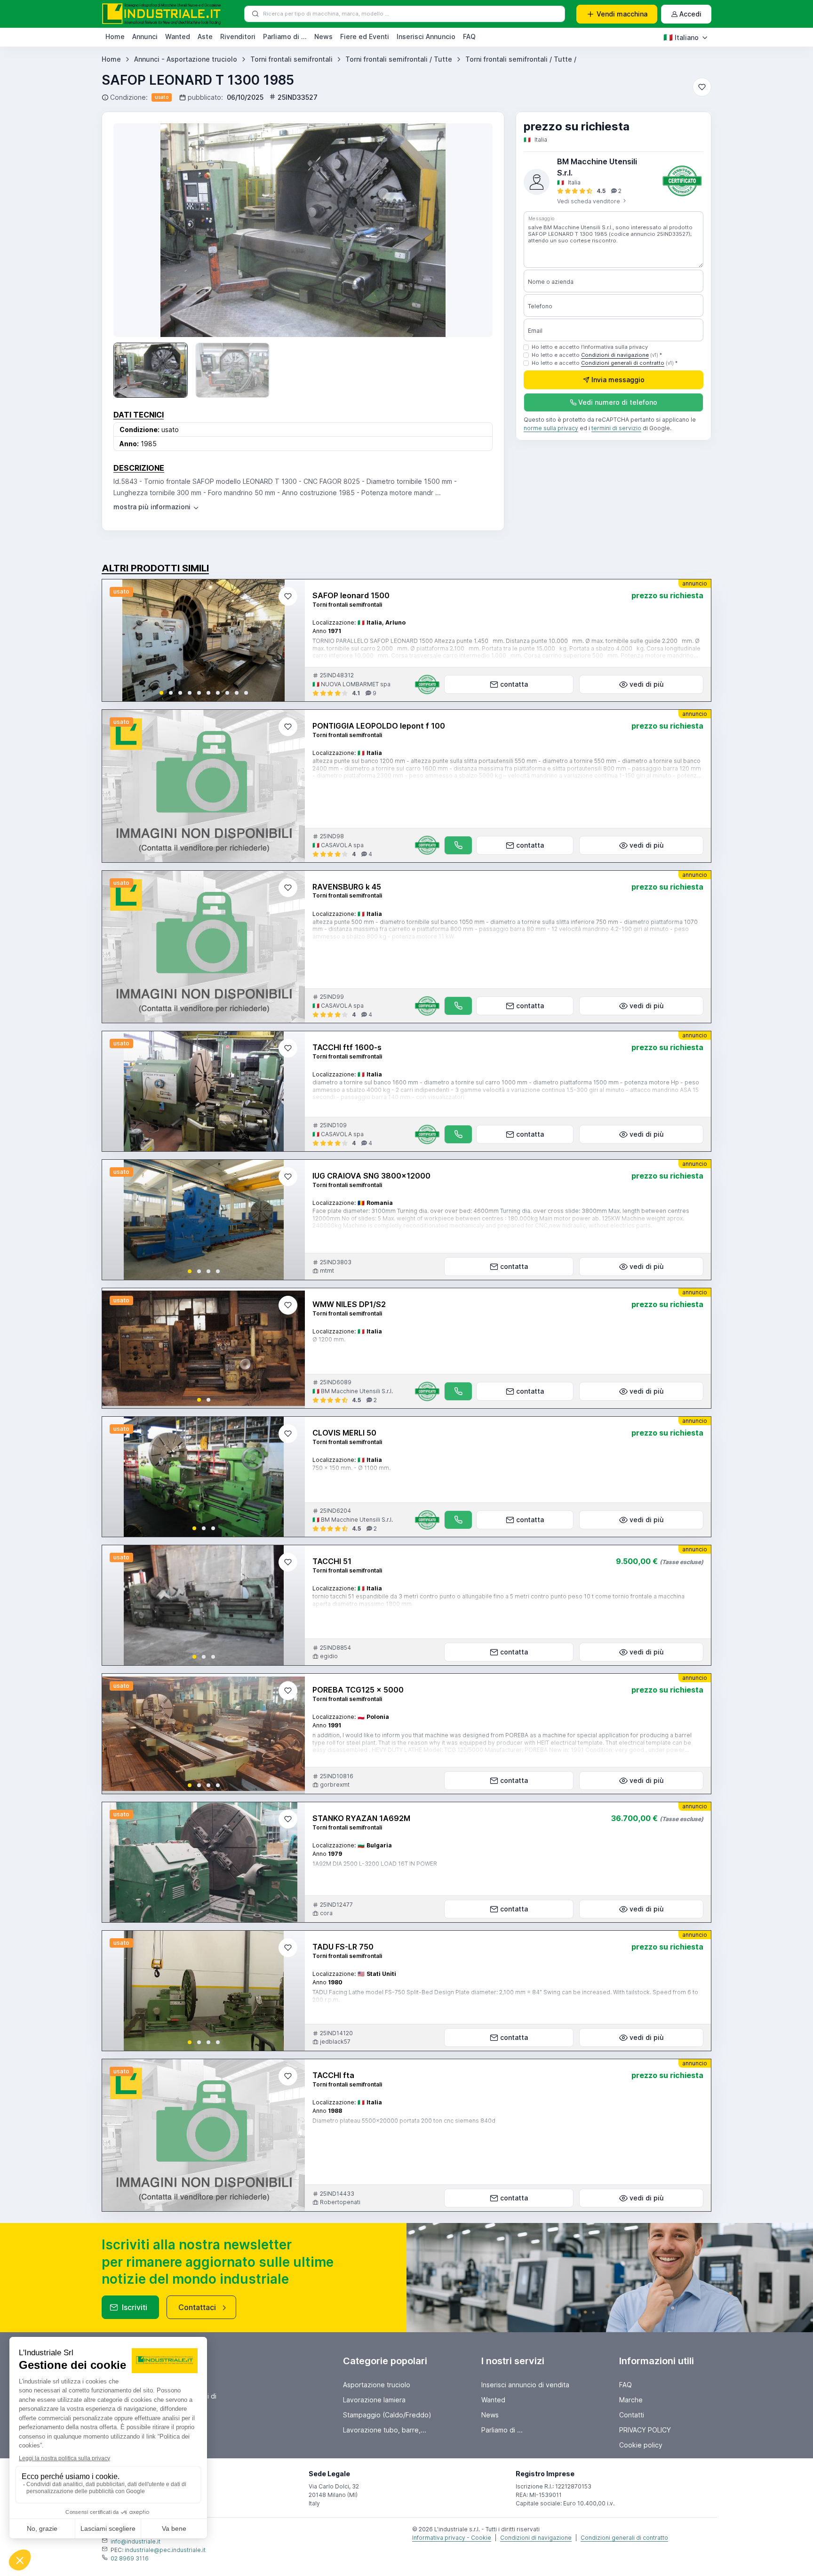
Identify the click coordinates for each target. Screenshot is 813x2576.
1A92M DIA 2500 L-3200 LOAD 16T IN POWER (375, 1864)
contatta (514, 684)
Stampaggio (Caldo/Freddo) (387, 2415)
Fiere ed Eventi (365, 36)
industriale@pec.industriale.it (165, 2550)
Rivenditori (238, 36)
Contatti (632, 2415)
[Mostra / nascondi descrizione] (157, 507)
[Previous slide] (117, 641)
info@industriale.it (135, 2541)
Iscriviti (135, 2307)
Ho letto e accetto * (597, 355)
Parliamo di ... (285, 36)
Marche (631, 2400)
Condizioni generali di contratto (623, 363)
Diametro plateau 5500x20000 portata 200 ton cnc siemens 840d (404, 2121)
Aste (205, 36)
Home (115, 36)
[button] (161, 693)
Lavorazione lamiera (374, 2400)
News (323, 36)
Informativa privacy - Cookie (452, 2538)
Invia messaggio (618, 380)
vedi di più (647, 684)
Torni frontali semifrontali (291, 59)
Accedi (690, 14)
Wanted (178, 36)
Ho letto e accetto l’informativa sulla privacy (590, 347)
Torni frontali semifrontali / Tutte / (521, 59)
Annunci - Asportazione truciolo (186, 59)
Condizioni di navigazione (615, 355)
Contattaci (197, 2307)
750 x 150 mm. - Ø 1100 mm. (351, 1468)
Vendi (622, 14)
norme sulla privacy (551, 429)
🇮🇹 (681, 37)
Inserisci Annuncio (426, 36)
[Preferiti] (702, 87)
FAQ (469, 36)
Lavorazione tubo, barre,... (385, 2430)
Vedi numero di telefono (618, 403)
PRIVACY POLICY (645, 2430)
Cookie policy (641, 2445)
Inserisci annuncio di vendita (525, 2385)
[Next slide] (472, 230)
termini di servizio (616, 429)
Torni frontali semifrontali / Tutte (399, 59)
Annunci (145, 36)
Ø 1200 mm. (329, 1339)
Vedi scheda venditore (589, 201)
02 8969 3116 (130, 2558)
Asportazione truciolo (377, 2385)
